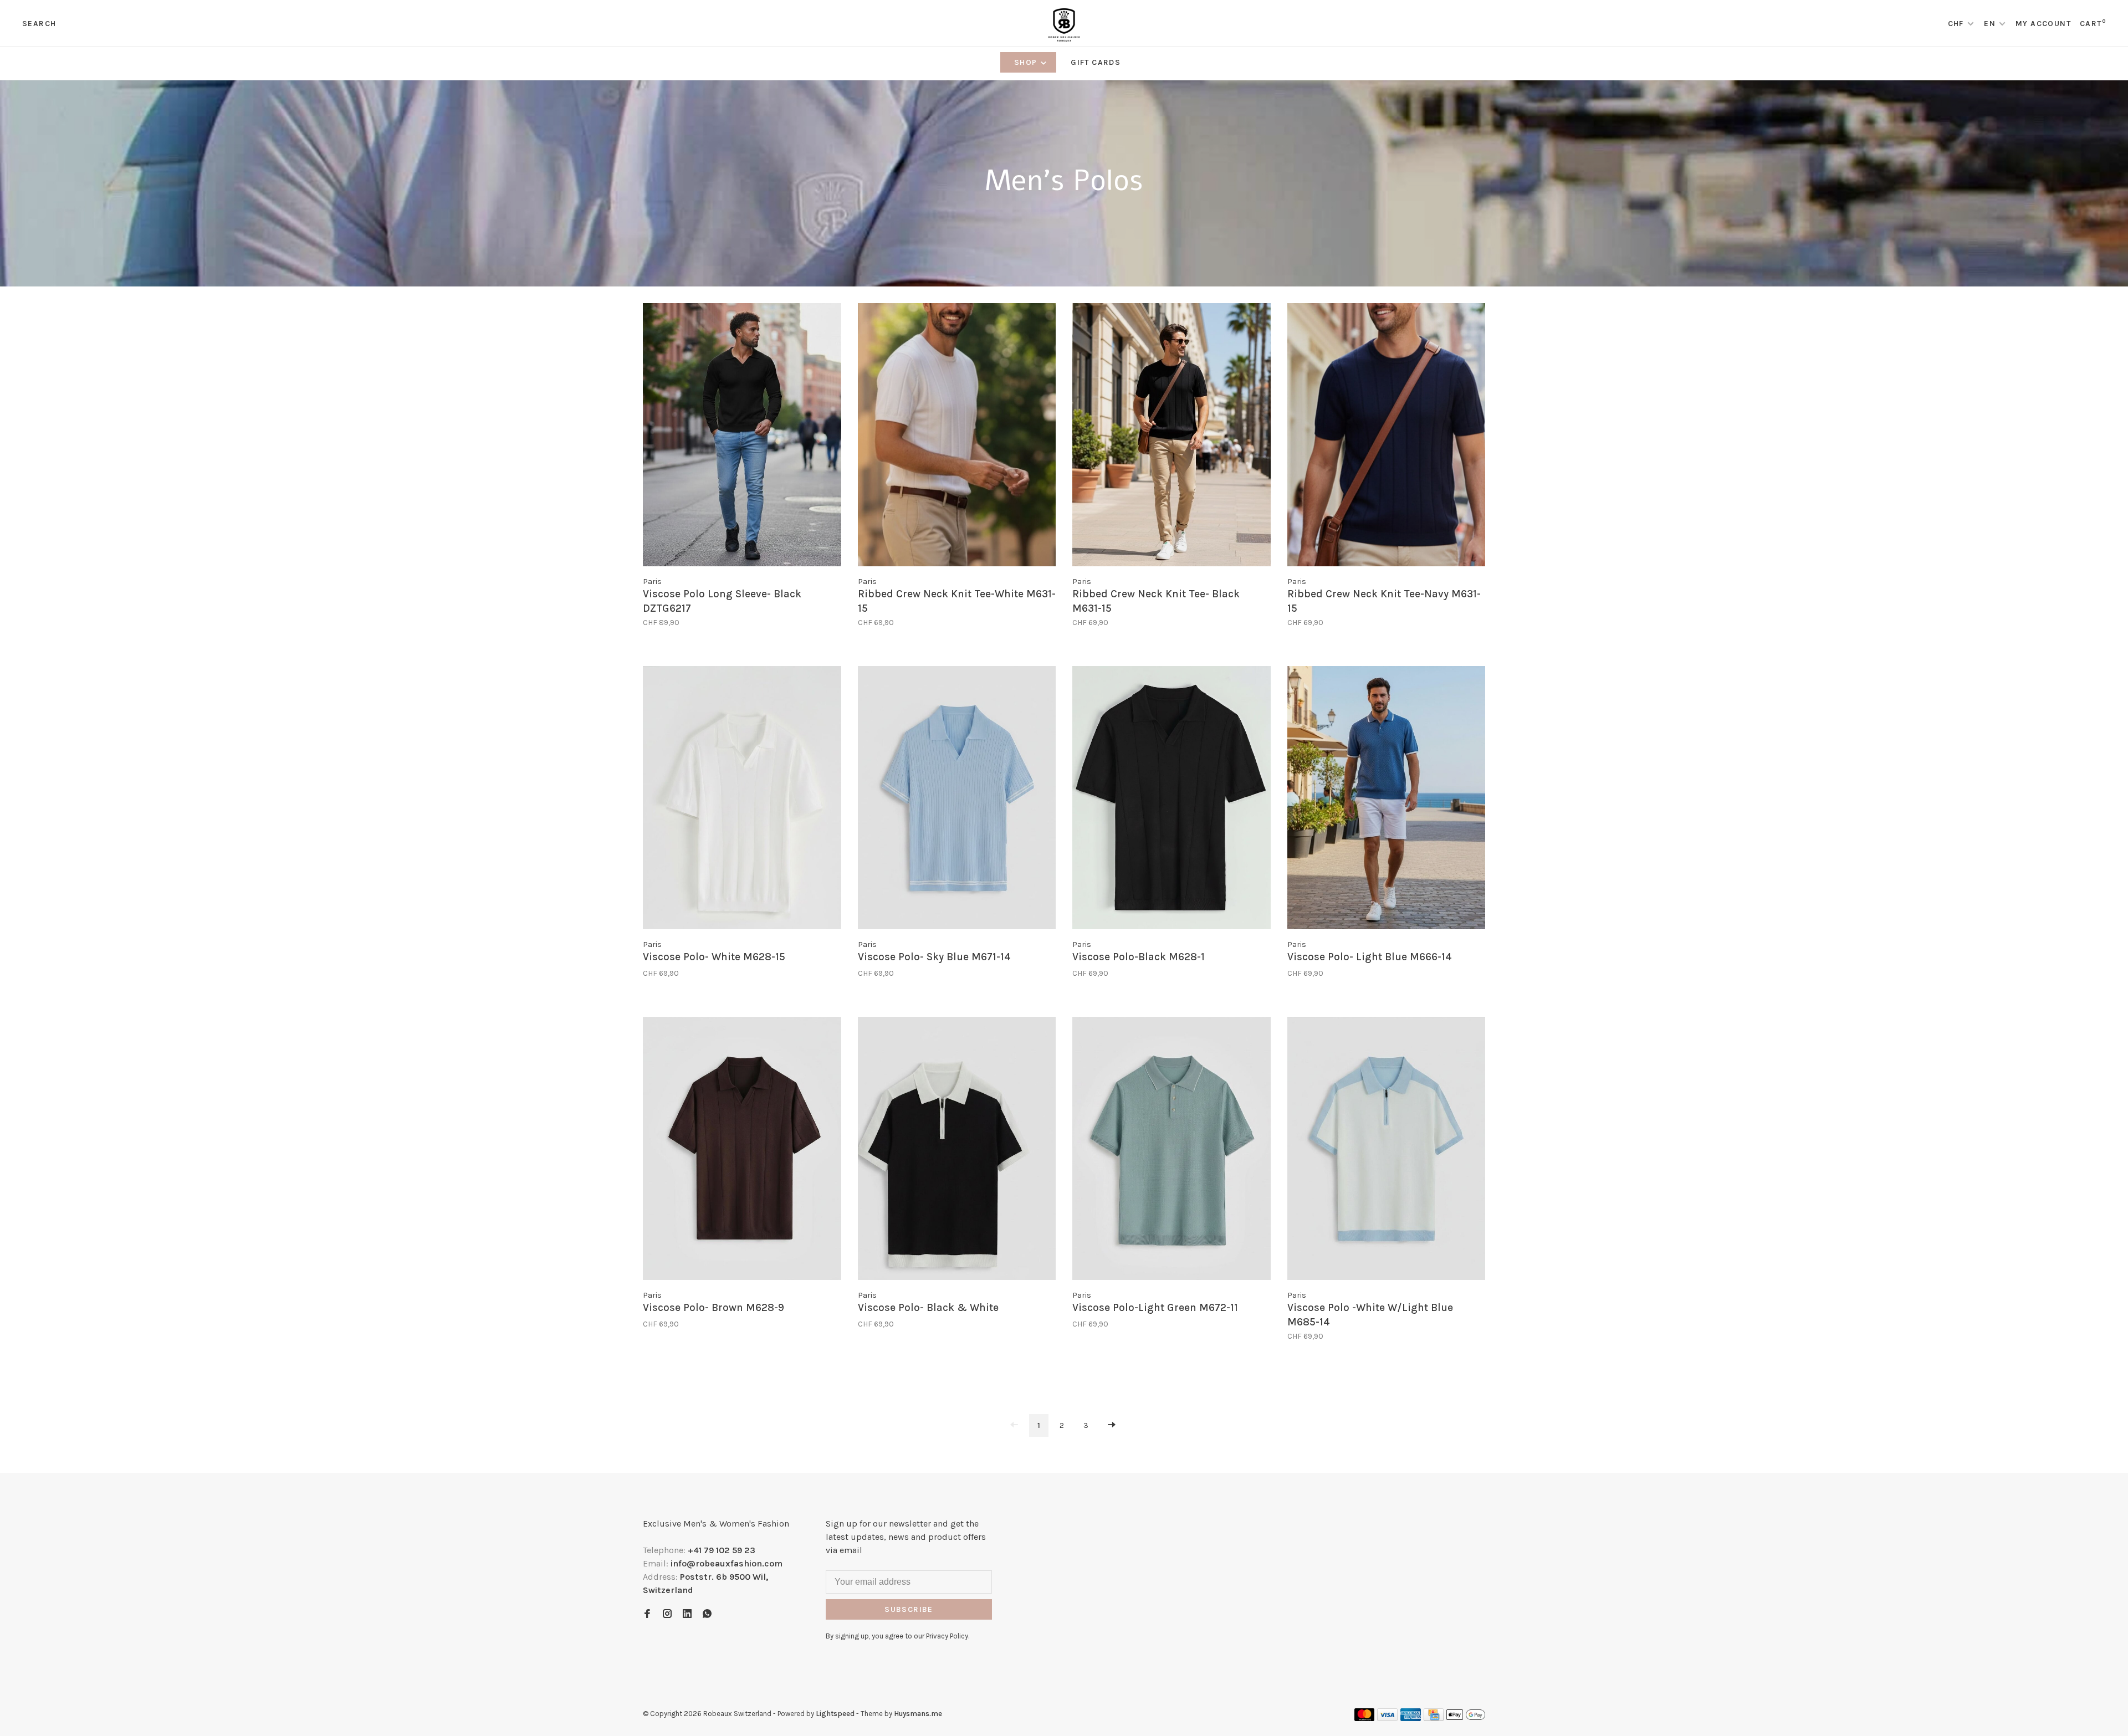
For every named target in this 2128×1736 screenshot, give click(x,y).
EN (1990, 24)
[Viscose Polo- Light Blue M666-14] (1387, 800)
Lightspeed (835, 1714)
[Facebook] (647, 1614)
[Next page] (1112, 1425)
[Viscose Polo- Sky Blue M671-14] (957, 800)
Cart (2093, 24)
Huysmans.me (918, 1714)
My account (2043, 24)
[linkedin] (687, 1614)
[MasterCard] (1365, 1718)
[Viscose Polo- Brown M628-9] (742, 1150)
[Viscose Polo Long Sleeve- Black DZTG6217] (742, 437)
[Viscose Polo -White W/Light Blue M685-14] (1387, 1150)
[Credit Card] (1434, 1718)
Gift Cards (1096, 62)
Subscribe (909, 1609)
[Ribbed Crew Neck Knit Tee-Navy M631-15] (1387, 437)
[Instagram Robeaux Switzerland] (667, 1614)
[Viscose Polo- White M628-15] (742, 800)
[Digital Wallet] (1466, 1718)
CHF (1957, 24)
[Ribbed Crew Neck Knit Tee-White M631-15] (957, 437)
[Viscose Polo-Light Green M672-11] (1172, 1150)
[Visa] (1387, 1718)
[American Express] (1411, 1718)
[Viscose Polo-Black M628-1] (1172, 800)
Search (39, 24)
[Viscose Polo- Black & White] (957, 1150)
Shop (1027, 62)
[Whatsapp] (707, 1614)
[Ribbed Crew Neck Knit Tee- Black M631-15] (1172, 437)
